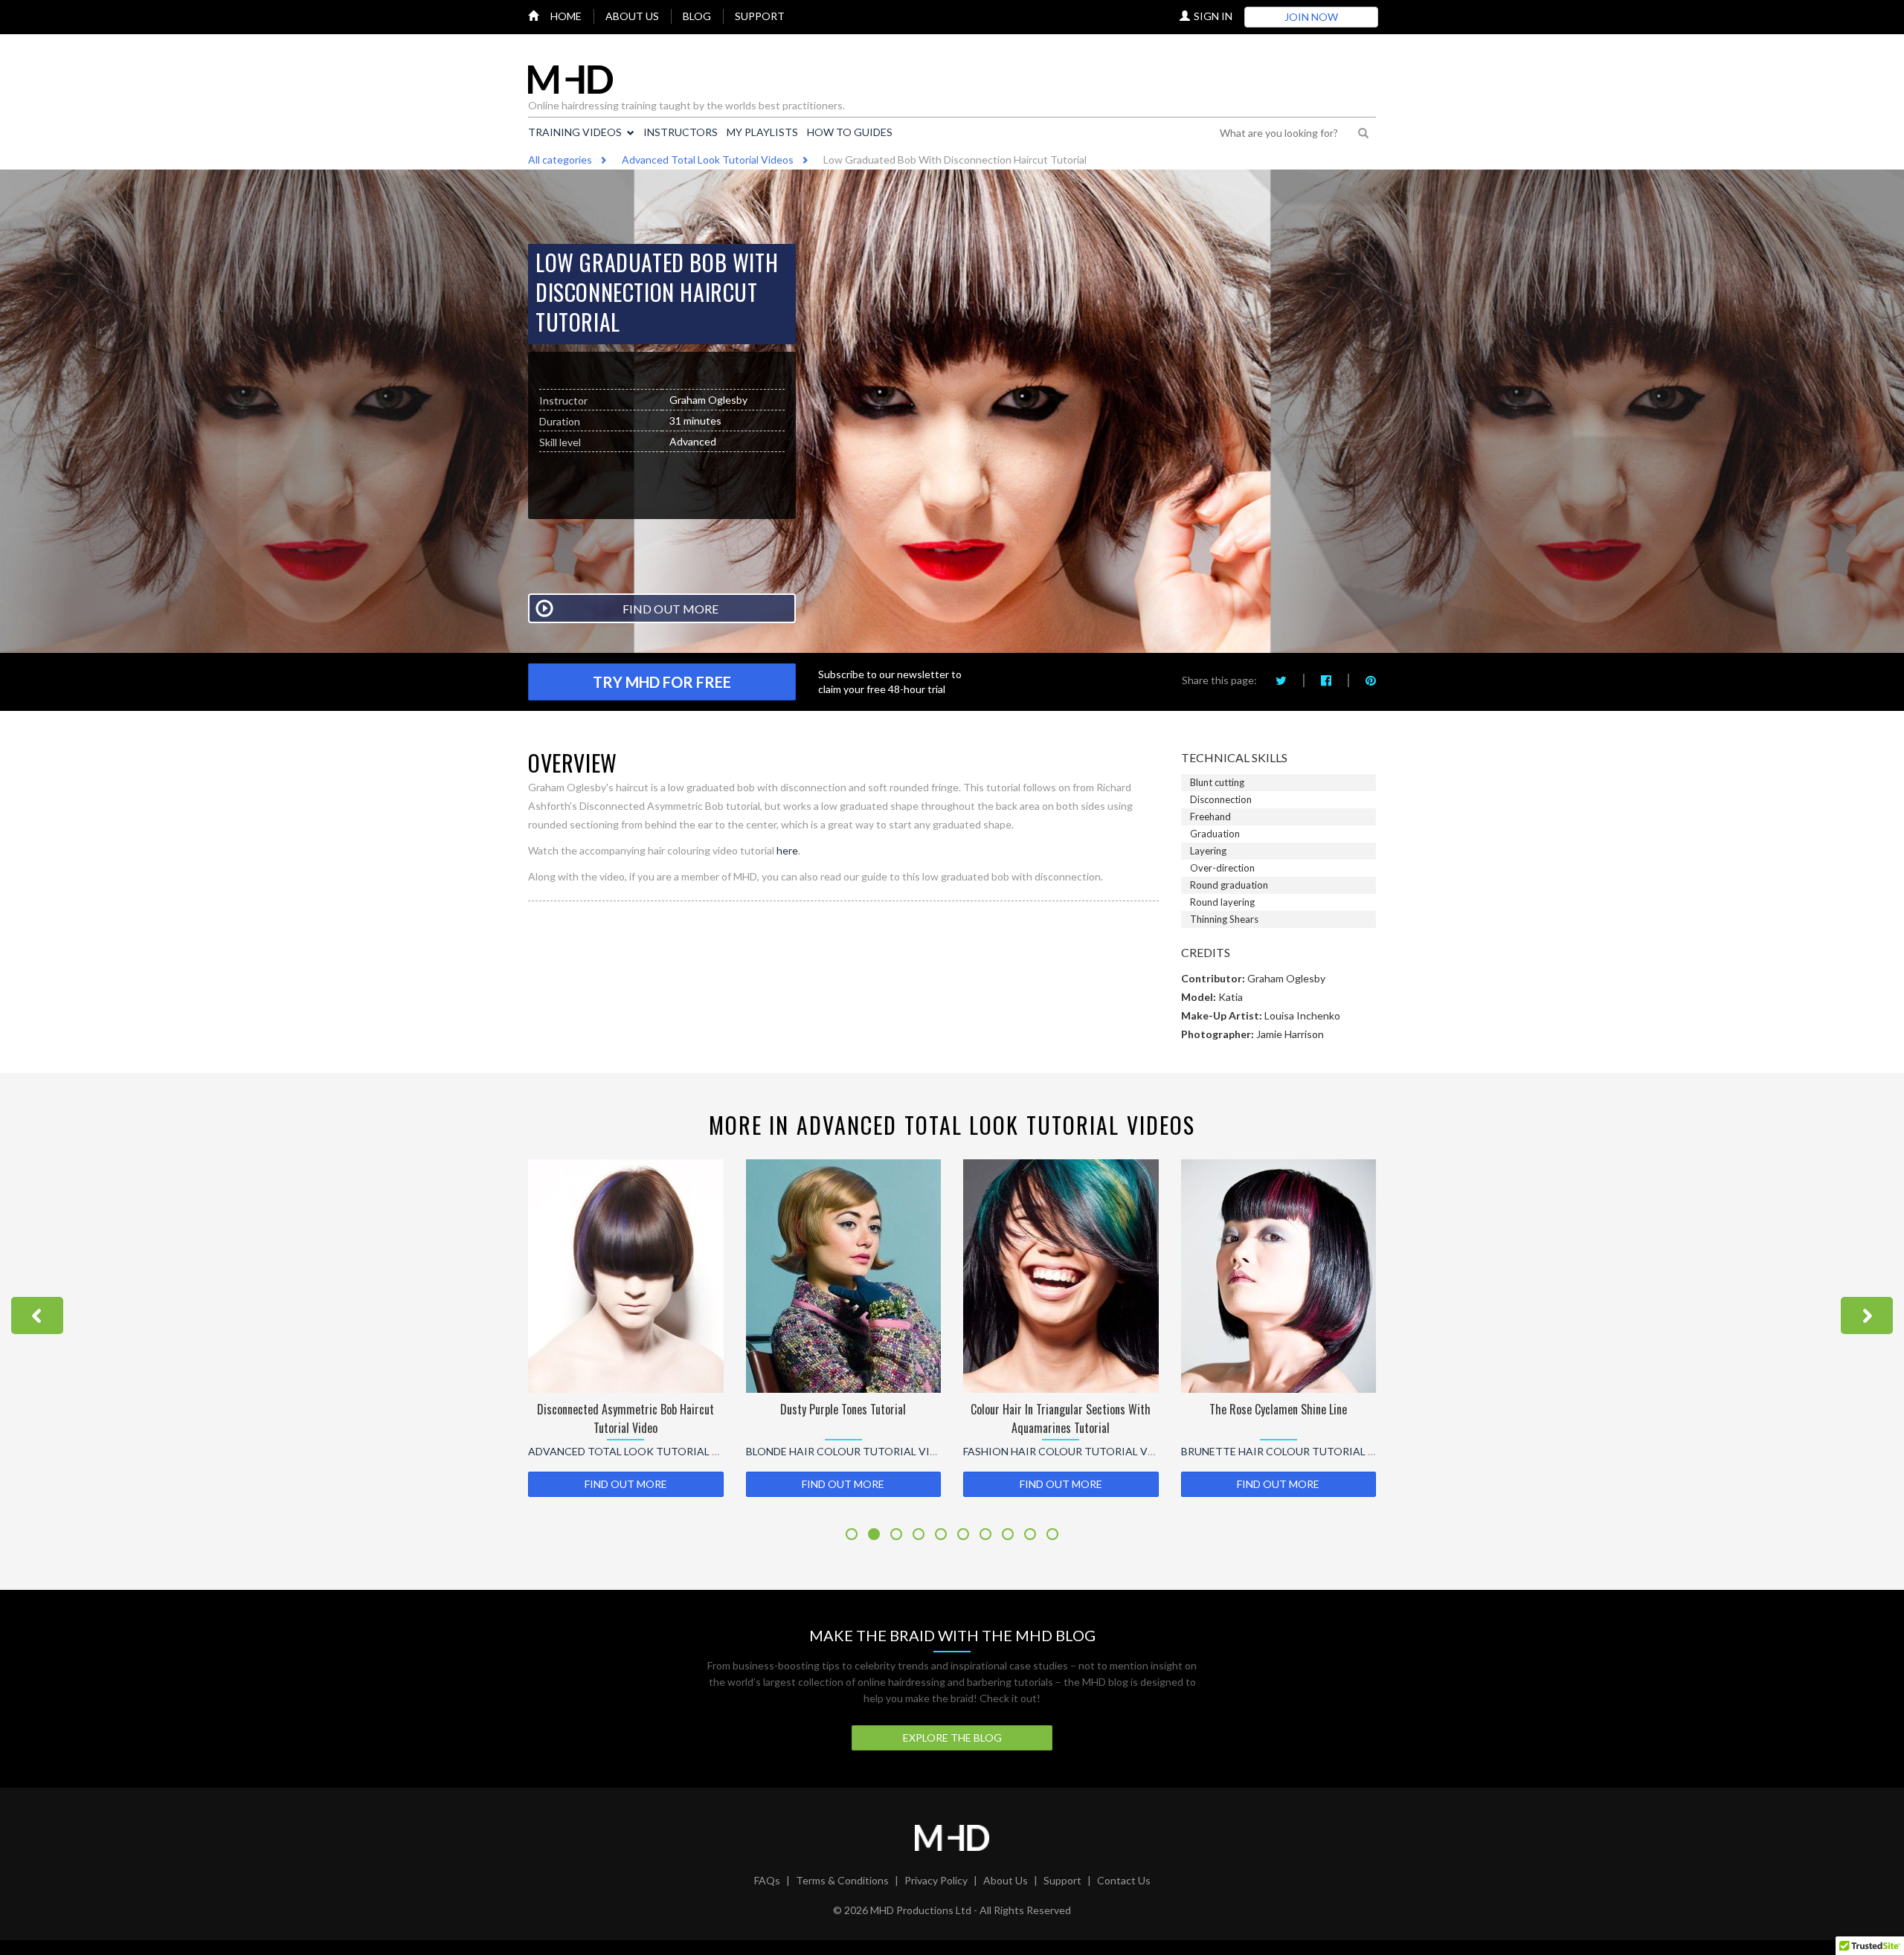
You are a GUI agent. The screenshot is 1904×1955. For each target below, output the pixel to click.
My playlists (762, 132)
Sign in (1213, 16)
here (787, 850)
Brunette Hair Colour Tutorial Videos (1077, 1451)
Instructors (681, 132)
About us (632, 16)
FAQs (767, 1880)
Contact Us (1124, 1880)
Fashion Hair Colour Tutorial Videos (854, 1451)
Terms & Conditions (842, 1880)
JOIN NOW (1311, 17)
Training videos (575, 132)
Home (566, 16)
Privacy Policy (936, 1880)
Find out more (626, 1484)
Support (760, 16)
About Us (1006, 1880)
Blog (697, 16)
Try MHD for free (662, 682)
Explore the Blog (952, 1737)
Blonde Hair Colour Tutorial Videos (635, 1451)
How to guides (850, 132)
